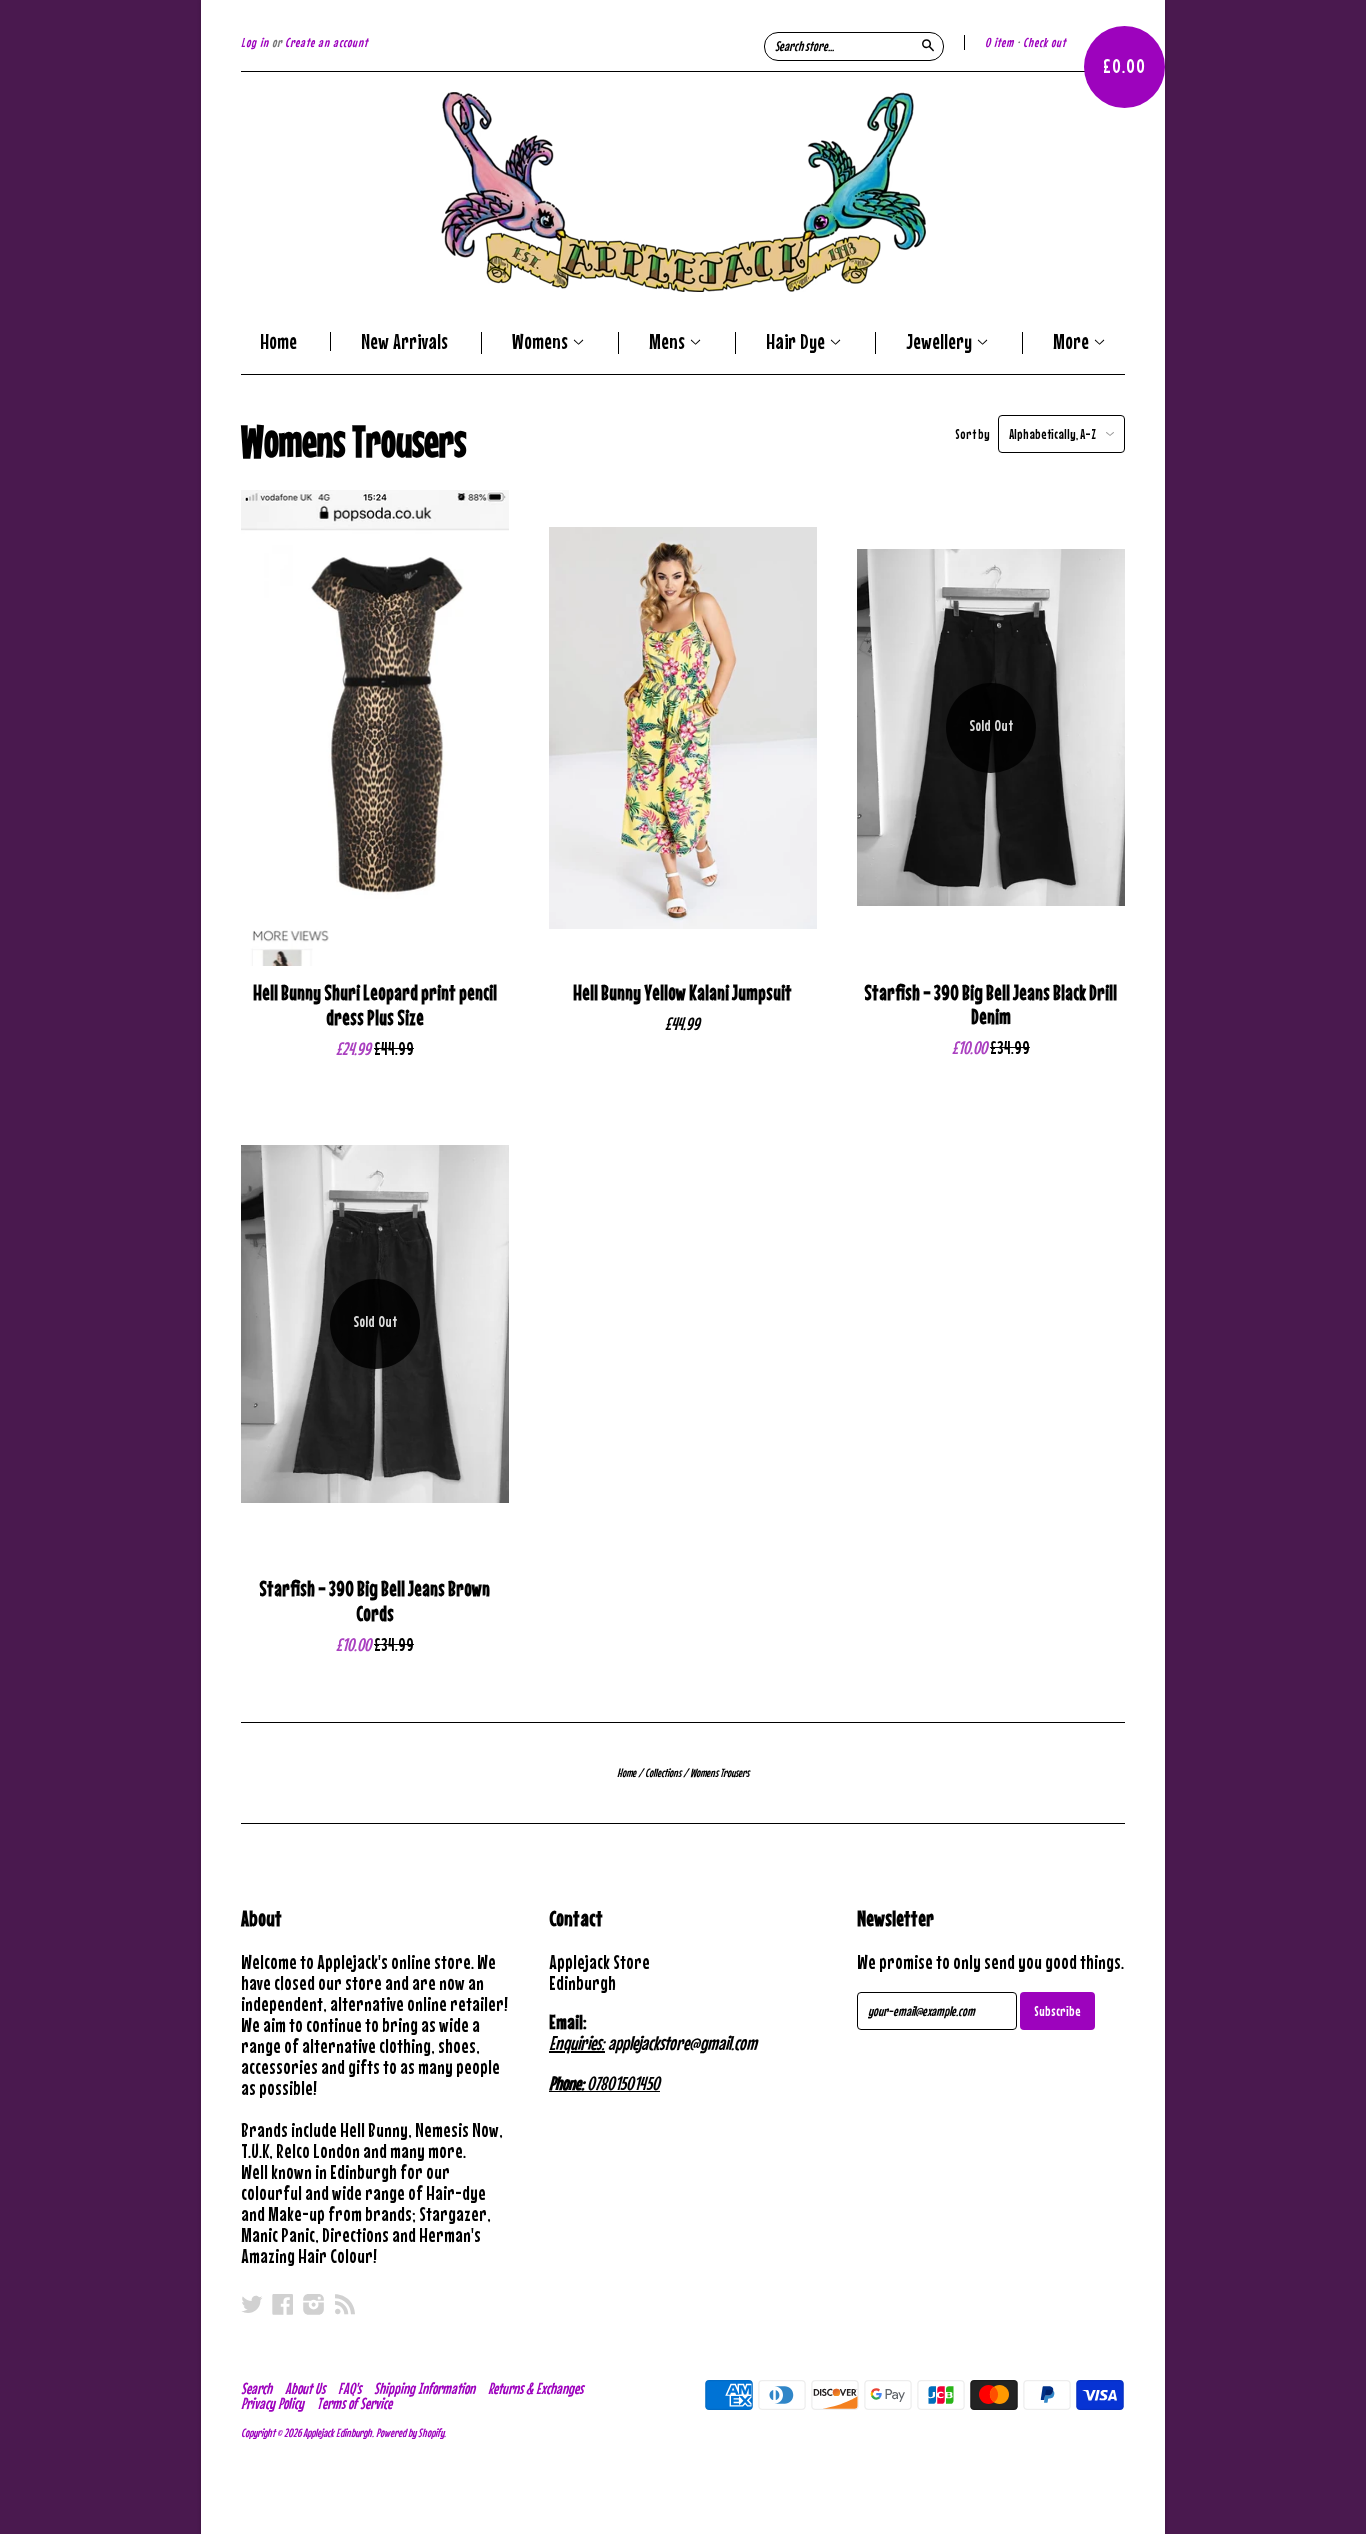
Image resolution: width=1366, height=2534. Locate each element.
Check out (1044, 42)
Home (278, 341)
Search (256, 2388)
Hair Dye (797, 343)
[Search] (928, 45)
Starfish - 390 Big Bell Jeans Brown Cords (374, 1601)
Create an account (326, 42)
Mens (669, 343)
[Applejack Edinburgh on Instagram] (314, 2304)
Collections (663, 1773)
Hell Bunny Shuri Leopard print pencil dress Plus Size (375, 1005)
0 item (999, 42)
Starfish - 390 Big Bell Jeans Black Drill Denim (990, 1005)
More (1073, 343)
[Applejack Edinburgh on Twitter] (252, 2304)
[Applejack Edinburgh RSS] (345, 2304)
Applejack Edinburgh (337, 2433)
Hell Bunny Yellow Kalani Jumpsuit (682, 992)
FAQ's (349, 2388)
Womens (542, 343)
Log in (255, 42)
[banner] (683, 192)
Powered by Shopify (410, 2433)
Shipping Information (424, 2388)
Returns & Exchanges (535, 2388)
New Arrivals (404, 341)
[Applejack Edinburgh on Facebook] (283, 2304)
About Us (305, 2388)
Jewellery (941, 343)
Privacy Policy (272, 2403)
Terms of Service (354, 2403)
